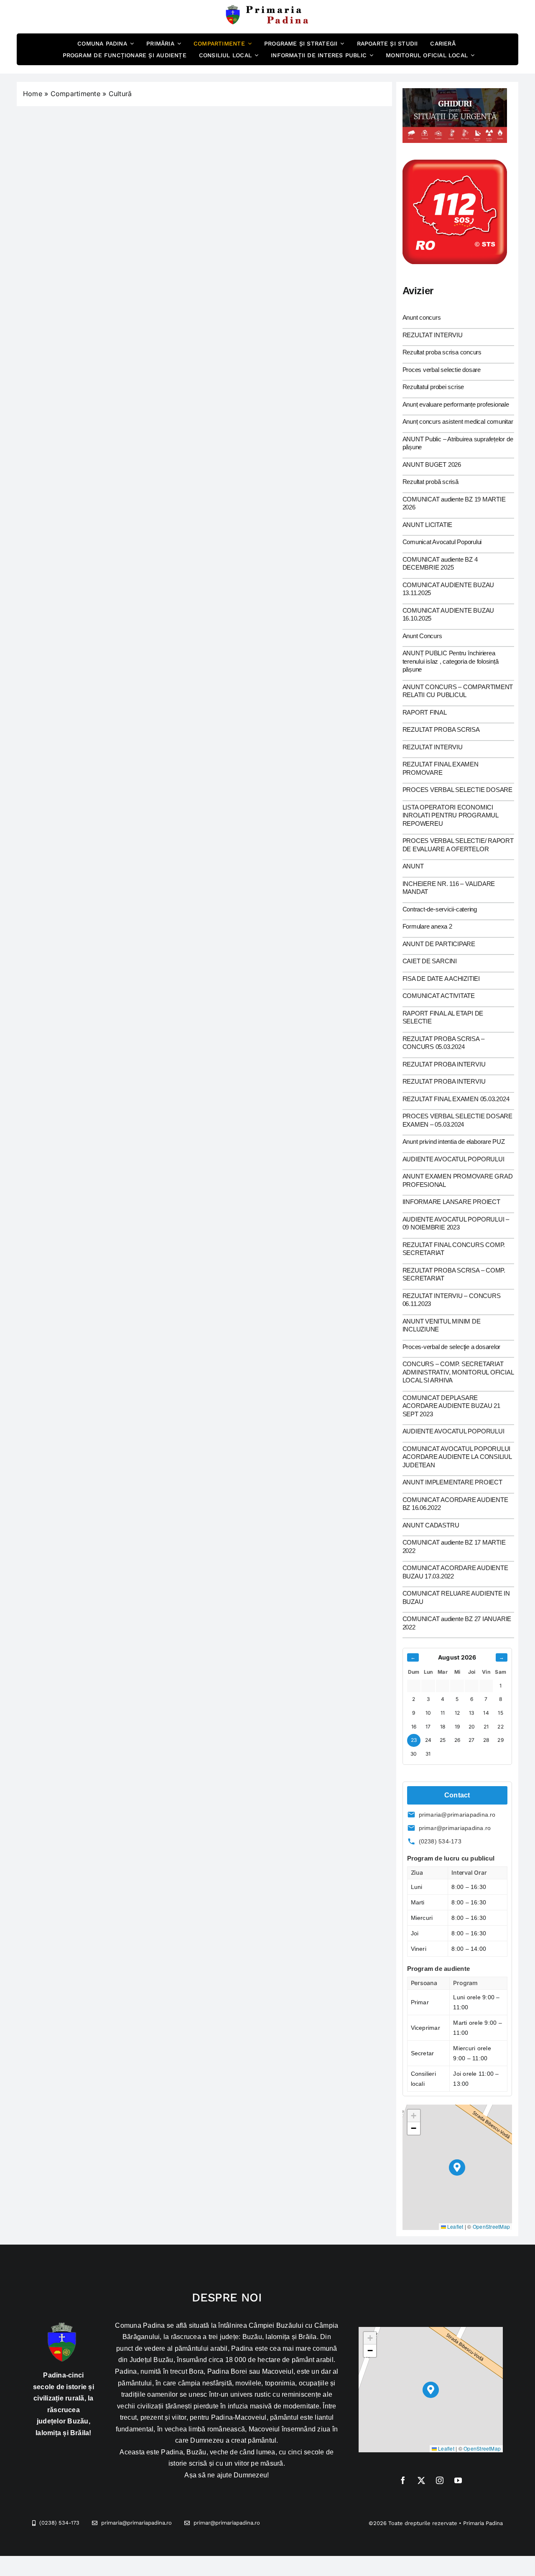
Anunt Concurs (422, 636)
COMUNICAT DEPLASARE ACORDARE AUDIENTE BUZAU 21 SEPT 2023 (451, 1406)
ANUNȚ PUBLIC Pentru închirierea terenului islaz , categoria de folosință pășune (451, 661)
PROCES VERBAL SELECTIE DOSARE (457, 790)
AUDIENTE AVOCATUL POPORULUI (453, 1159)
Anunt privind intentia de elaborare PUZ (454, 1142)
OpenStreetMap (491, 2226)
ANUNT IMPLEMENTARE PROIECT (452, 1482)
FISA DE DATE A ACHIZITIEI (441, 979)
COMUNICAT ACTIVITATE (439, 996)
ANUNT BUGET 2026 (432, 465)
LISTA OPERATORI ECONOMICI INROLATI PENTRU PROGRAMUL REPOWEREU (450, 815)
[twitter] (421, 2480)
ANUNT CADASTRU (431, 1525)
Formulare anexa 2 (427, 926)
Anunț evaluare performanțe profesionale (456, 404)
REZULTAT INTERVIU (433, 335)
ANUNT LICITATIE (428, 525)
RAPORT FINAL (425, 712)
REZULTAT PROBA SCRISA (441, 729)
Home (33, 94)
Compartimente (75, 94)
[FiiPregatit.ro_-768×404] (455, 92)
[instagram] (440, 2480)
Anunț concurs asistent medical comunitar (458, 421)
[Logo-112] (455, 163)
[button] (457, 2167)
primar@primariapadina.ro (455, 1828)
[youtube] (458, 2480)
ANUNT (413, 866)
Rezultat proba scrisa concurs (442, 352)
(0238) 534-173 (440, 1841)
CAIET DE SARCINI (430, 961)
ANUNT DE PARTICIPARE (439, 944)
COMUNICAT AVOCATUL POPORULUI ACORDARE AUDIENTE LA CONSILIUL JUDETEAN (457, 1457)
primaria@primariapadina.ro (457, 1815)
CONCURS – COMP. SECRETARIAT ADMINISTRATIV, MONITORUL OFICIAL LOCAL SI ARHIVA (458, 1372)
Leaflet (455, 2226)
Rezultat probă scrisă (431, 482)
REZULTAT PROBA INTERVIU (444, 1064)
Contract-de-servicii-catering (440, 909)
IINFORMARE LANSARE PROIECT (451, 1202)
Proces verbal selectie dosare (442, 370)
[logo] (267, 8)
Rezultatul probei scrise (433, 387)
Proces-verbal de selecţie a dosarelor (452, 1347)
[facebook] (403, 2480)
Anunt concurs (422, 317)
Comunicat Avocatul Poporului (442, 542)
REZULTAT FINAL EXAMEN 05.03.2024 (456, 1099)
